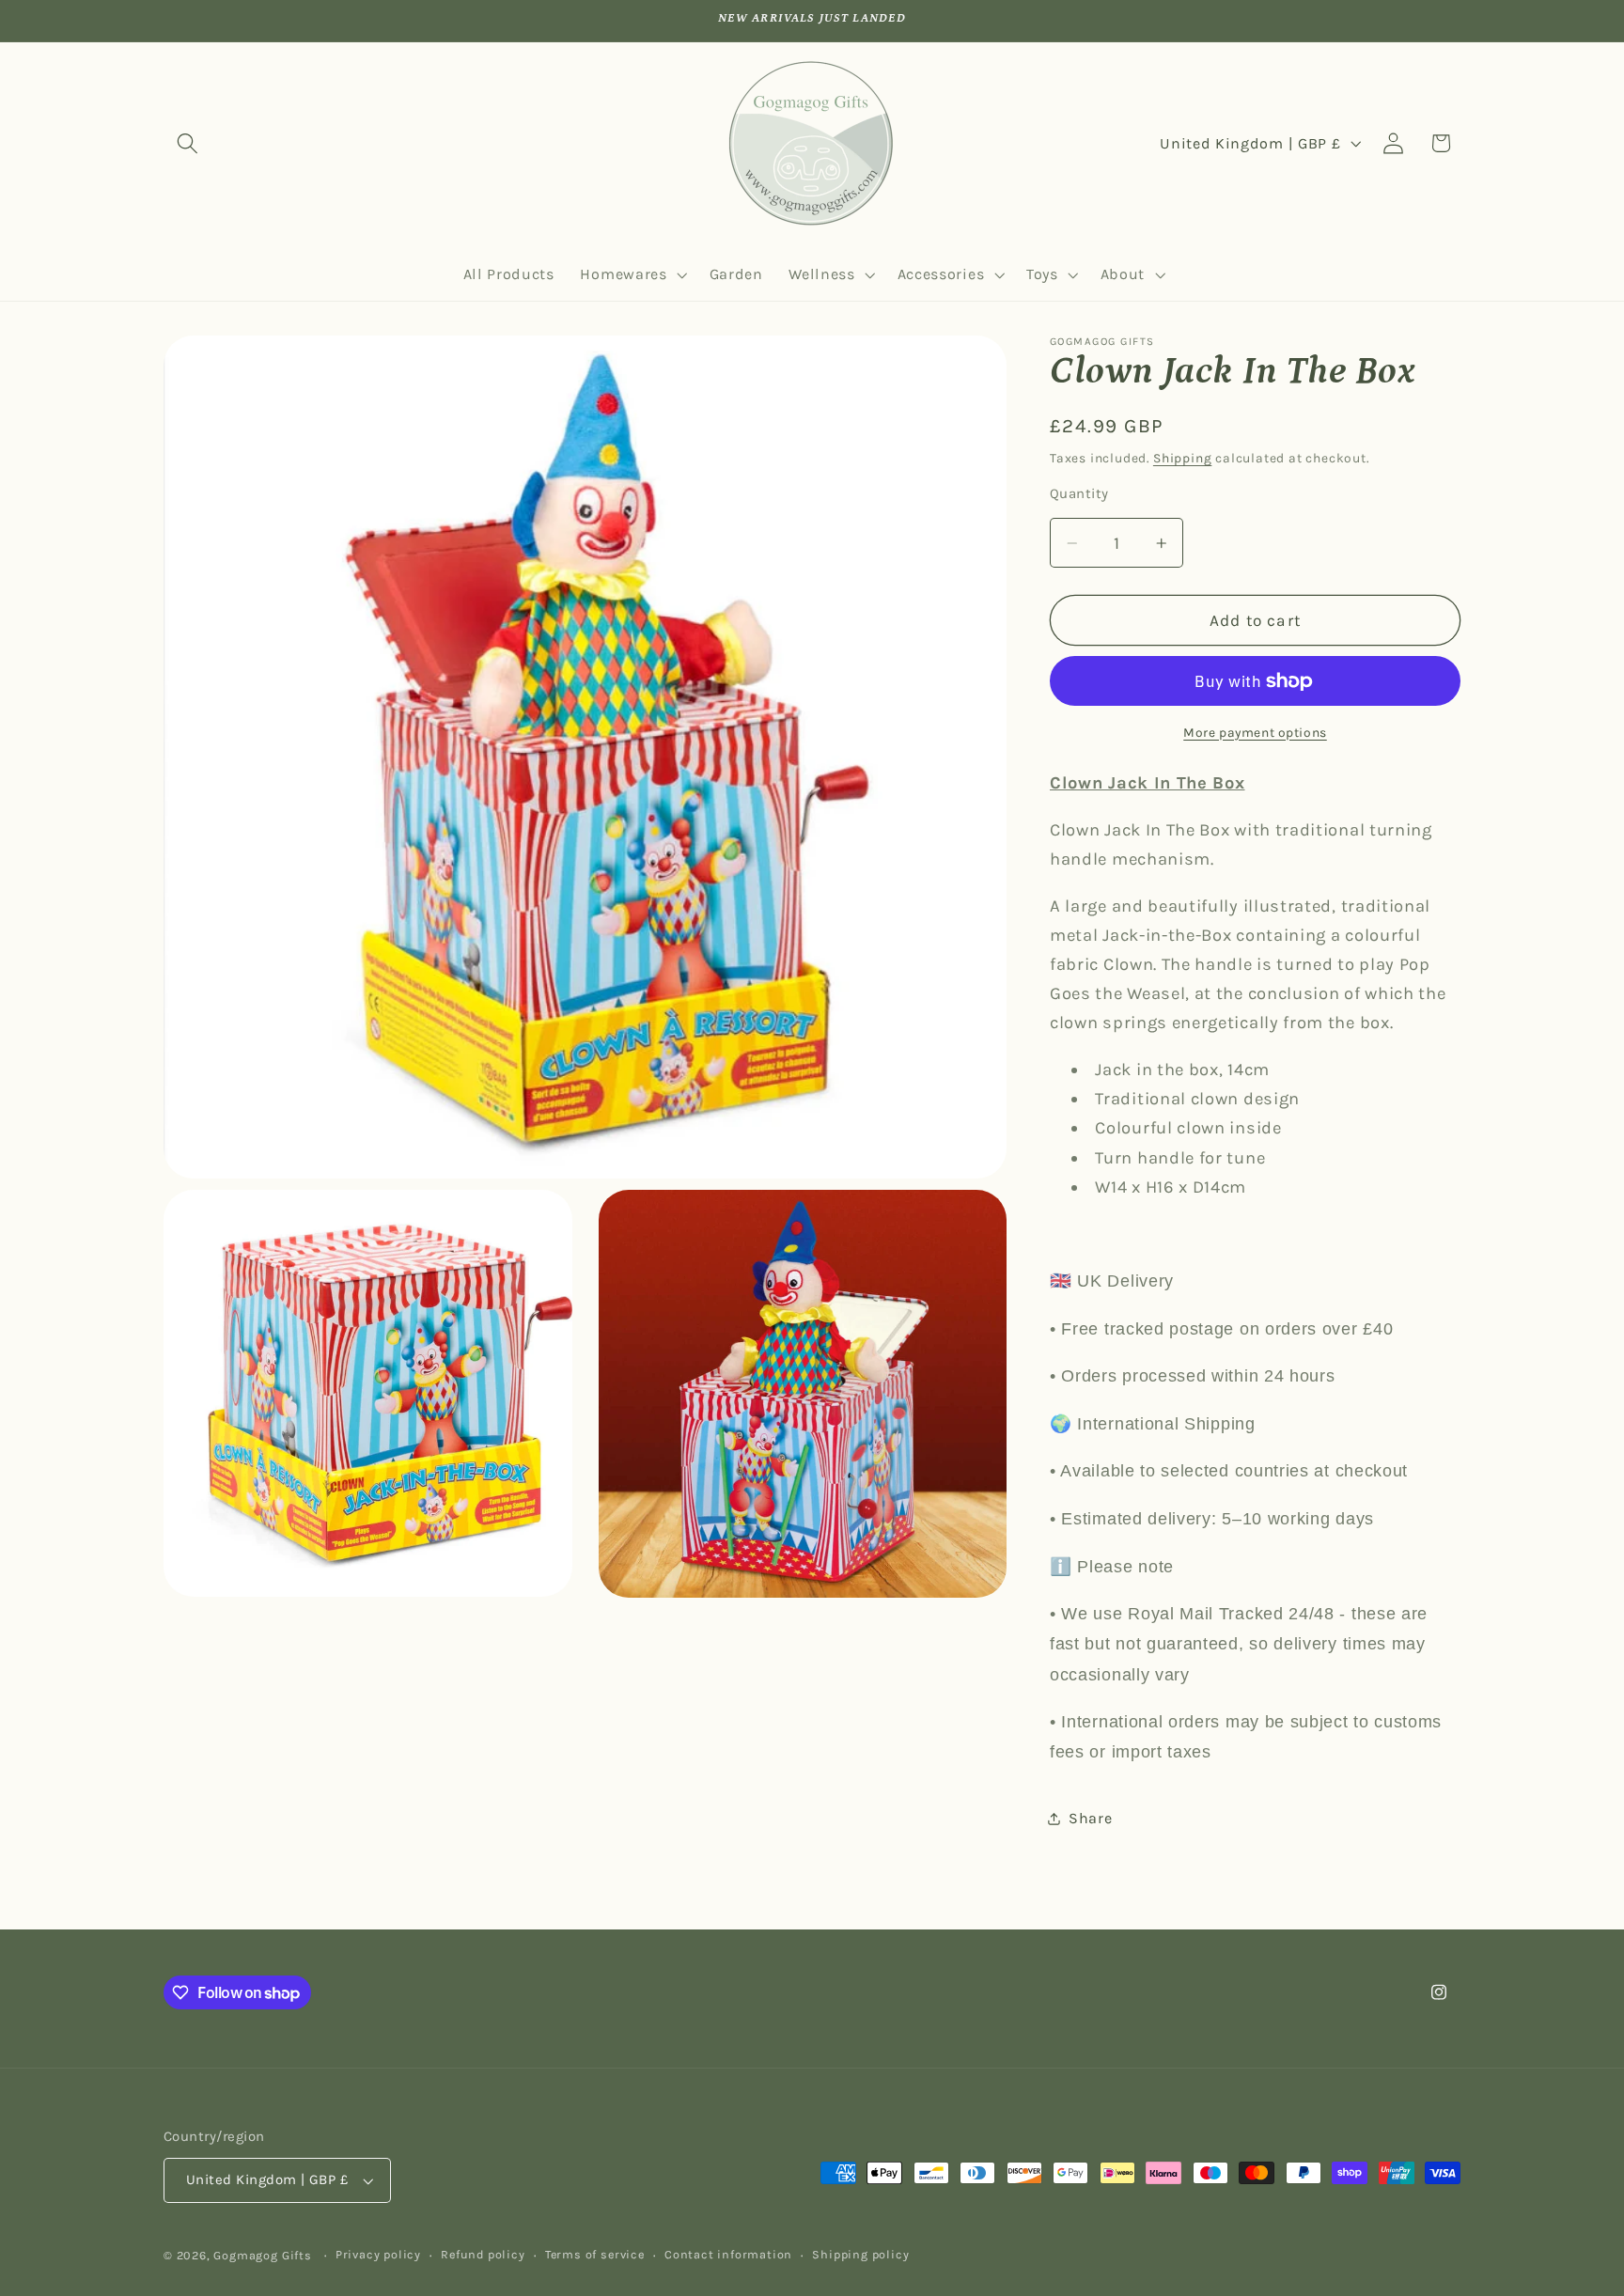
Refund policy (483, 2255)
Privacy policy (378, 2255)
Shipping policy (860, 2255)
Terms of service (595, 2255)
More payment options (1255, 732)
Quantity (1079, 494)
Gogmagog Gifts (262, 2256)
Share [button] (1090, 1818)
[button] (187, 143)
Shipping (1182, 458)
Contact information (728, 2255)
